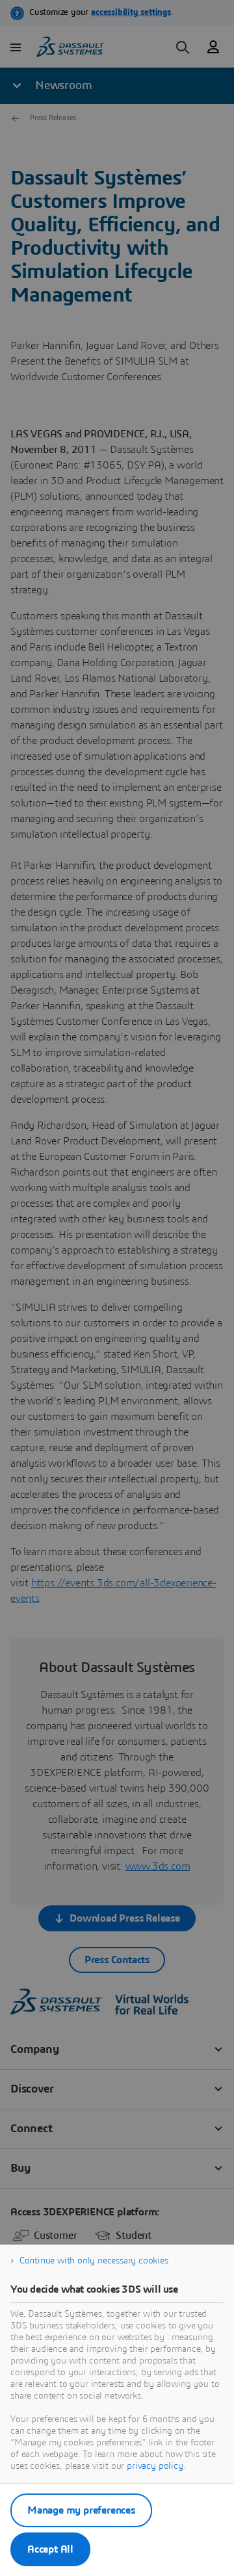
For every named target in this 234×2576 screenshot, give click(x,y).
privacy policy (155, 2466)
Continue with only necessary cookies (94, 2261)
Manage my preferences (81, 2510)
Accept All (50, 2549)
